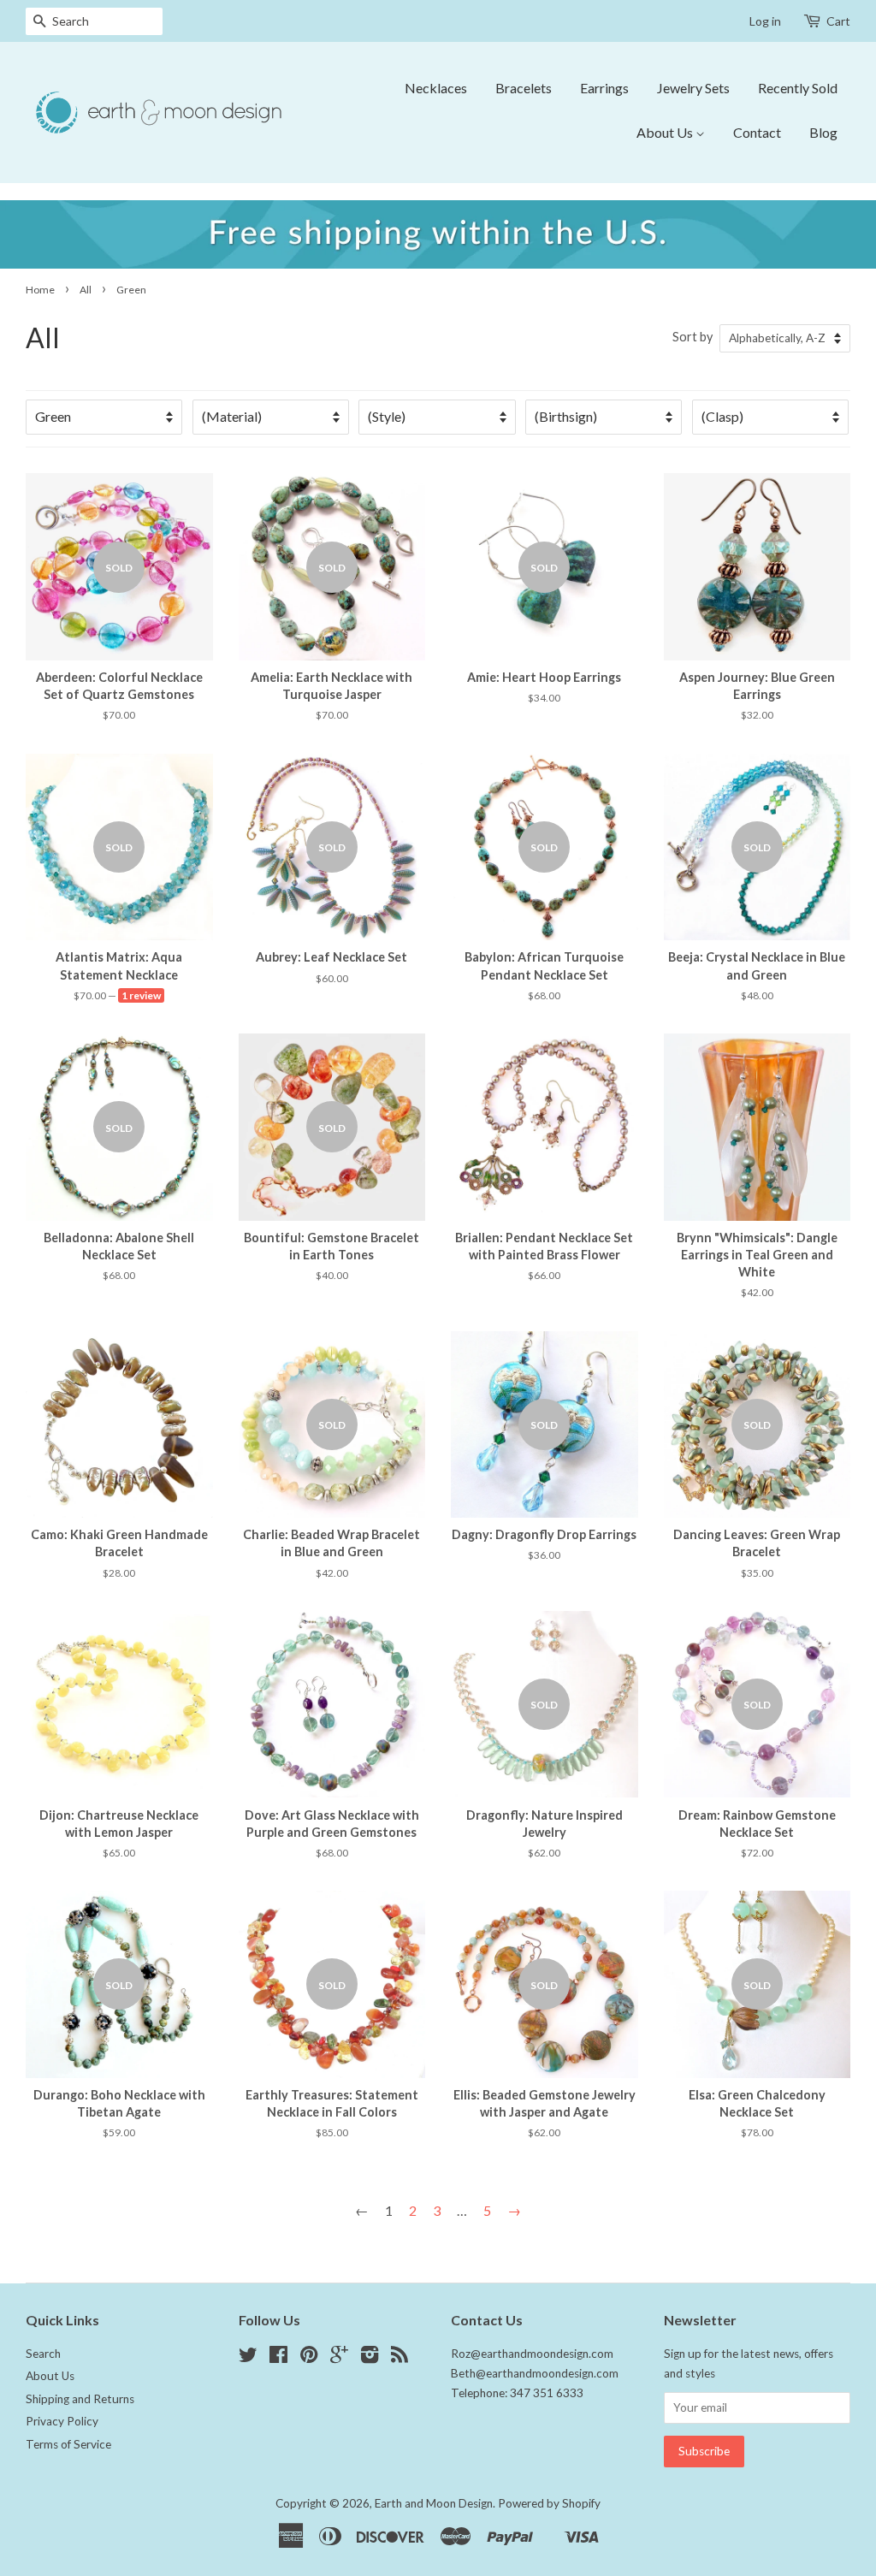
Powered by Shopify (549, 2503)
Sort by (693, 337)
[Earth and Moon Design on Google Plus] (339, 2358)
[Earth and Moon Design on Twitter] (248, 2358)
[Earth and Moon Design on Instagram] (370, 2358)
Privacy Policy (62, 2421)
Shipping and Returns (80, 2399)
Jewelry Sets (693, 88)
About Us (666, 132)
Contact (757, 132)
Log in (765, 21)
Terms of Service (68, 2444)
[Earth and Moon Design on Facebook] (278, 2358)
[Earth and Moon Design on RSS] (400, 2358)
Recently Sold (798, 88)
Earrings (604, 88)
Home (40, 290)
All (86, 290)
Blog (823, 132)
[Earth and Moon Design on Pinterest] (309, 2358)
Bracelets (524, 88)
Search (43, 2354)
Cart (838, 21)
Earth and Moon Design (434, 2503)
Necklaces (436, 88)
